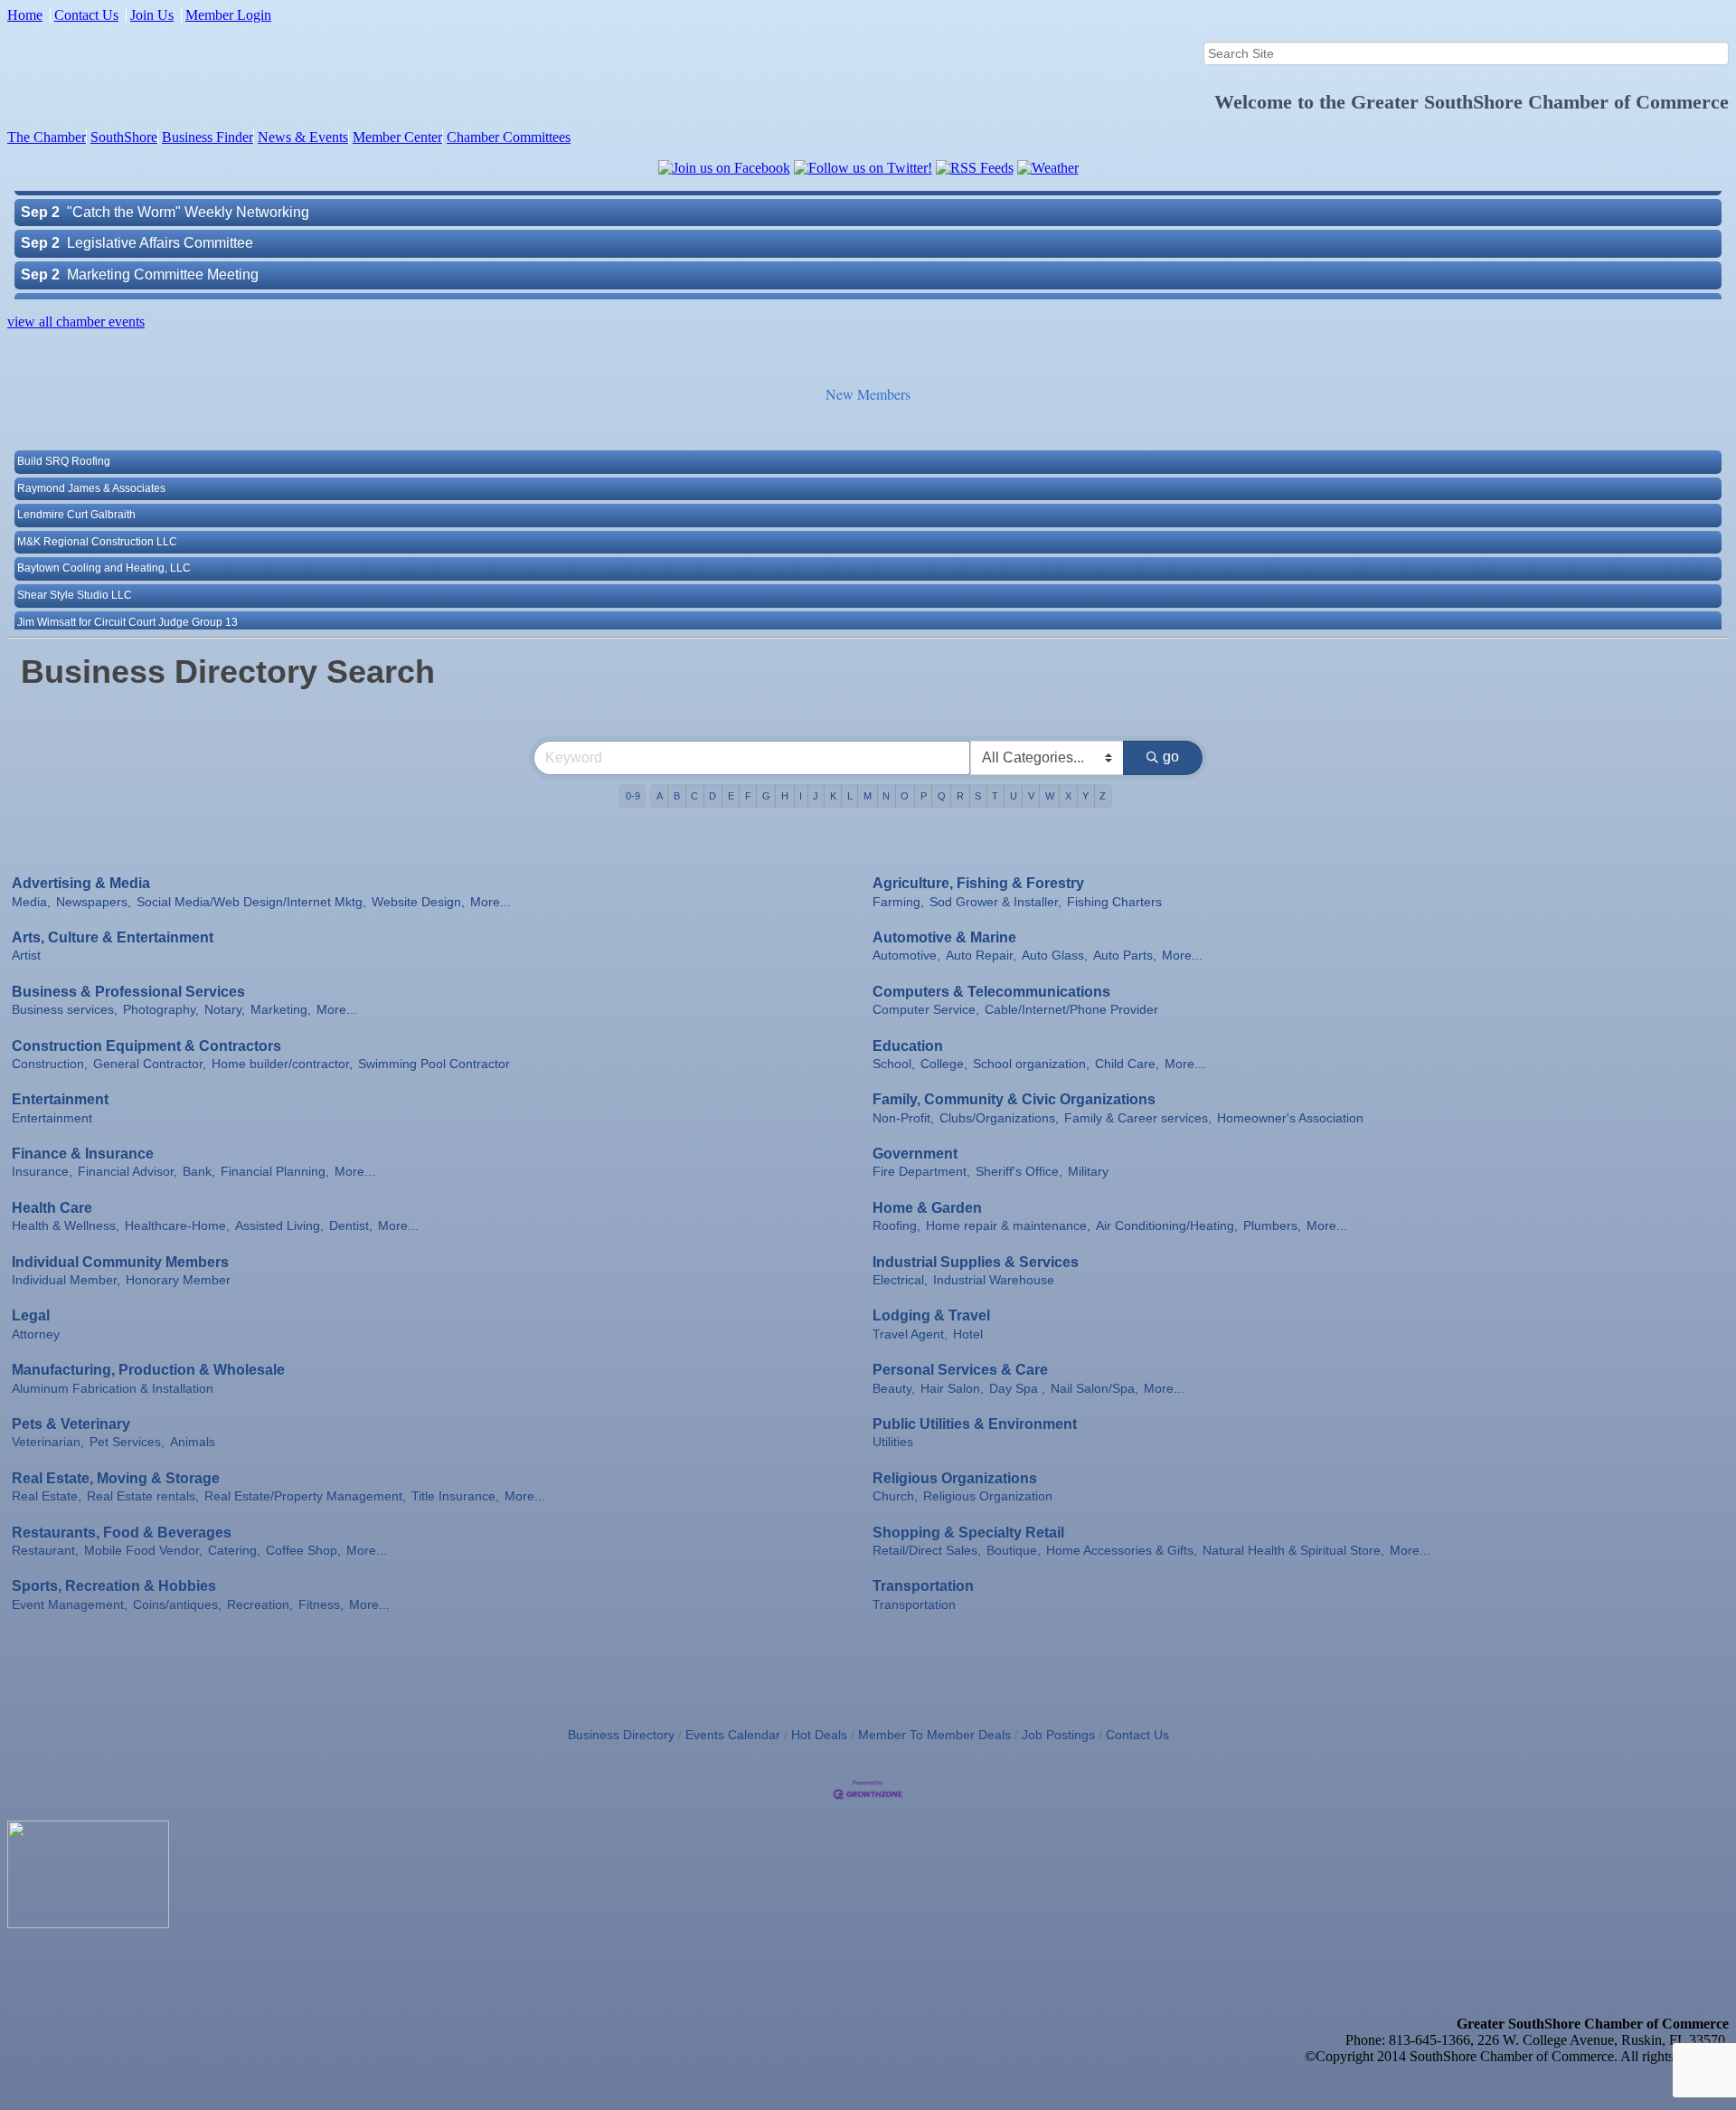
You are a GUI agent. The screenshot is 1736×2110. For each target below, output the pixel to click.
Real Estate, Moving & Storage (116, 1478)
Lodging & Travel (931, 1315)
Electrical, (900, 1280)
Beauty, (894, 1389)
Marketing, (281, 1010)
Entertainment (60, 1099)
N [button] (886, 796)
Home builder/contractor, (282, 1064)
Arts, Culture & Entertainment (113, 937)
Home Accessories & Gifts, (1122, 1551)
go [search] (1171, 757)
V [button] (1031, 796)
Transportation (923, 1586)
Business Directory (621, 1735)
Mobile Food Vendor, (143, 1551)
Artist (26, 956)
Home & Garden (927, 1208)
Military (1088, 1172)
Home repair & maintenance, (1008, 1226)
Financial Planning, (275, 1172)
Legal (31, 1315)
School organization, (1031, 1064)
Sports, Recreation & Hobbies (114, 1586)
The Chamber (47, 137)
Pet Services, (127, 1442)
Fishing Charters (1114, 902)
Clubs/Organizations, (999, 1118)
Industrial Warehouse (994, 1280)
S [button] (978, 796)
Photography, (161, 1010)
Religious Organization (988, 1496)
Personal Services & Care (960, 1370)
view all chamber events (76, 322)
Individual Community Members (120, 1262)
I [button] (801, 796)
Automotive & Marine (944, 937)
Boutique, (1014, 1551)
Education (908, 1046)
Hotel (968, 1334)
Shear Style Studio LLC (75, 565)
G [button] (766, 796)
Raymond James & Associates (91, 459)
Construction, (50, 1064)
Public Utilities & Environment (975, 1424)
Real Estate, (47, 1496)
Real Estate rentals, (143, 1496)
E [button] (731, 796)
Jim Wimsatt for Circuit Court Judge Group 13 (127, 592)
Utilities (893, 1442)
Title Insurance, (455, 1496)
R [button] (960, 796)
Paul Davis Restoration (74, 619)
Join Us (152, 15)
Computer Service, (926, 1010)
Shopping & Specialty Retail (968, 1533)
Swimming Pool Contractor (434, 1064)
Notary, (225, 1010)
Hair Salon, (952, 1389)
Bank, (199, 1172)
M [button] (868, 796)
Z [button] (1103, 796)
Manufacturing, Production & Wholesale (148, 1370)
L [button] (850, 796)
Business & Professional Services (128, 992)
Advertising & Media (81, 883)
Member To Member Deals (934, 1735)
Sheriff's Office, (1019, 1172)
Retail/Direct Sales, (927, 1551)
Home (25, 15)
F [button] (748, 796)
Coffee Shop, (303, 1551)
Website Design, (418, 902)
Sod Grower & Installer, (995, 902)
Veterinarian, (48, 1442)
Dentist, (351, 1226)
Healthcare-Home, (177, 1226)
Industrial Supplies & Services (976, 1262)
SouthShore (124, 137)
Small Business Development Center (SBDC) (212, 274)
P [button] (924, 796)
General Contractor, (150, 1064)
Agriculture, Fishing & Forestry (978, 883)
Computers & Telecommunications (991, 992)
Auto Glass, (1055, 956)
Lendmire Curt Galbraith (76, 485)
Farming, (898, 902)
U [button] (1014, 796)
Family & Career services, (1138, 1118)
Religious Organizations (955, 1478)
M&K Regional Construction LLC (97, 512)
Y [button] (1085, 796)
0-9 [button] (633, 796)
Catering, (234, 1551)
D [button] (712, 796)
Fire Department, (921, 1172)
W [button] (1050, 796)
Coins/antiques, (177, 1605)
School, (894, 1064)
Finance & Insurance (83, 1154)
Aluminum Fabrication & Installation (113, 1389)
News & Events (303, 137)
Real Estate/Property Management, (305, 1496)
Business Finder (208, 137)
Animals (193, 1442)
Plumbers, (1272, 1226)
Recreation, (260, 1605)
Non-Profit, (903, 1118)
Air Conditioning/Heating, (1167, 1226)
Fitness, (321, 1605)
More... (491, 902)
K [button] (833, 796)
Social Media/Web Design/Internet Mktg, (251, 902)
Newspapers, (94, 902)
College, (944, 1064)
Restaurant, (45, 1551)
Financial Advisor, (127, 1172)
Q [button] (942, 796)
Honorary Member (178, 1280)
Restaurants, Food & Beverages (122, 1533)
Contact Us (86, 15)
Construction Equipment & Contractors (146, 1046)
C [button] (694, 796)
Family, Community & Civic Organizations (1014, 1099)
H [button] (785, 796)
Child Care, (1127, 1064)
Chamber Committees (509, 137)
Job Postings (1058, 1735)
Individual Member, (66, 1280)
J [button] (816, 796)
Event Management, (70, 1605)
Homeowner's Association (1290, 1118)
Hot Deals (819, 1735)
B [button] (677, 796)
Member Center (397, 137)
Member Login (228, 15)
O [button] (905, 796)
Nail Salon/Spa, (1094, 1389)
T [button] (995, 796)
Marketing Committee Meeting (163, 243)
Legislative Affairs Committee (160, 211)
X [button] (1068, 796)
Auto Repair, (981, 956)
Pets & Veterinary (71, 1424)
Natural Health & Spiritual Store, (1293, 1551)
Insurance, (42, 1172)
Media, (31, 902)
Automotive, (906, 956)
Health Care (52, 1208)
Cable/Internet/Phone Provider (1071, 1010)
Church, (895, 1496)
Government (915, 1154)
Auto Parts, (1125, 956)
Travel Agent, (910, 1334)
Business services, (65, 1010)
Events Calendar (733, 1735)
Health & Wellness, (66, 1226)
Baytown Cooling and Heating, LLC (104, 538)
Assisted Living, (279, 1226)
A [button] (660, 796)
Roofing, (896, 1226)
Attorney (36, 1334)
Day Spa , (1017, 1389)
